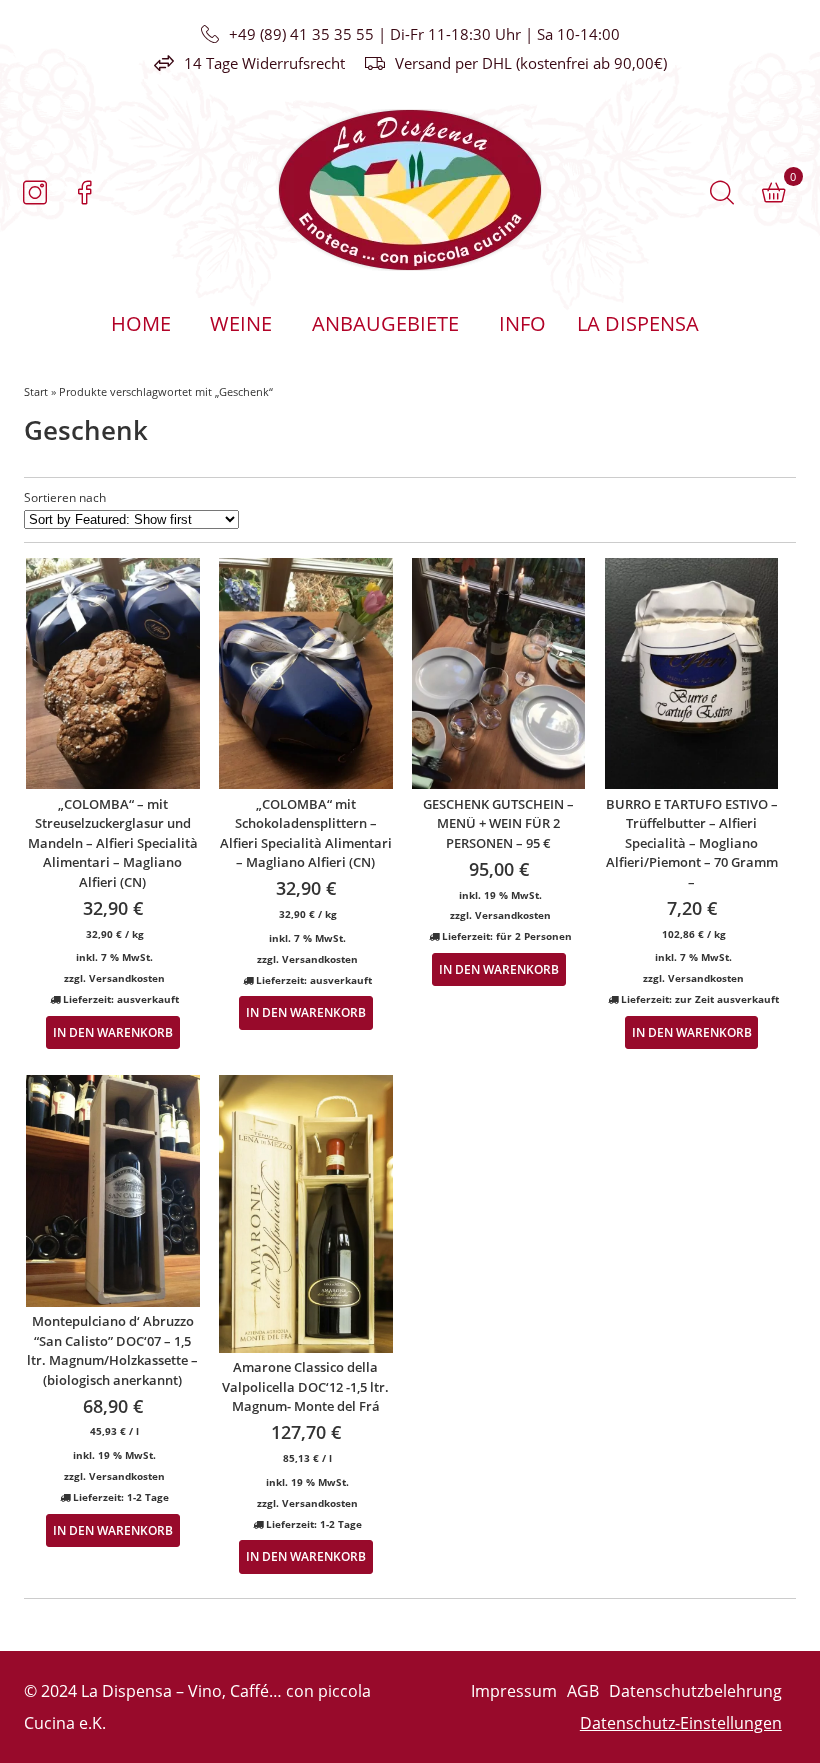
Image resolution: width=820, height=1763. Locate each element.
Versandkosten (127, 978)
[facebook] (85, 193)
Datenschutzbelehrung (695, 1691)
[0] (774, 193)
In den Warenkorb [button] (113, 1032)
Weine (241, 323)
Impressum (514, 1691)
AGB (583, 1691)
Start (36, 391)
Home (141, 323)
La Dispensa (638, 323)
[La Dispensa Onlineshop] (217, 190)
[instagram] (35, 193)
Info (522, 323)
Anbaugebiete (385, 323)
